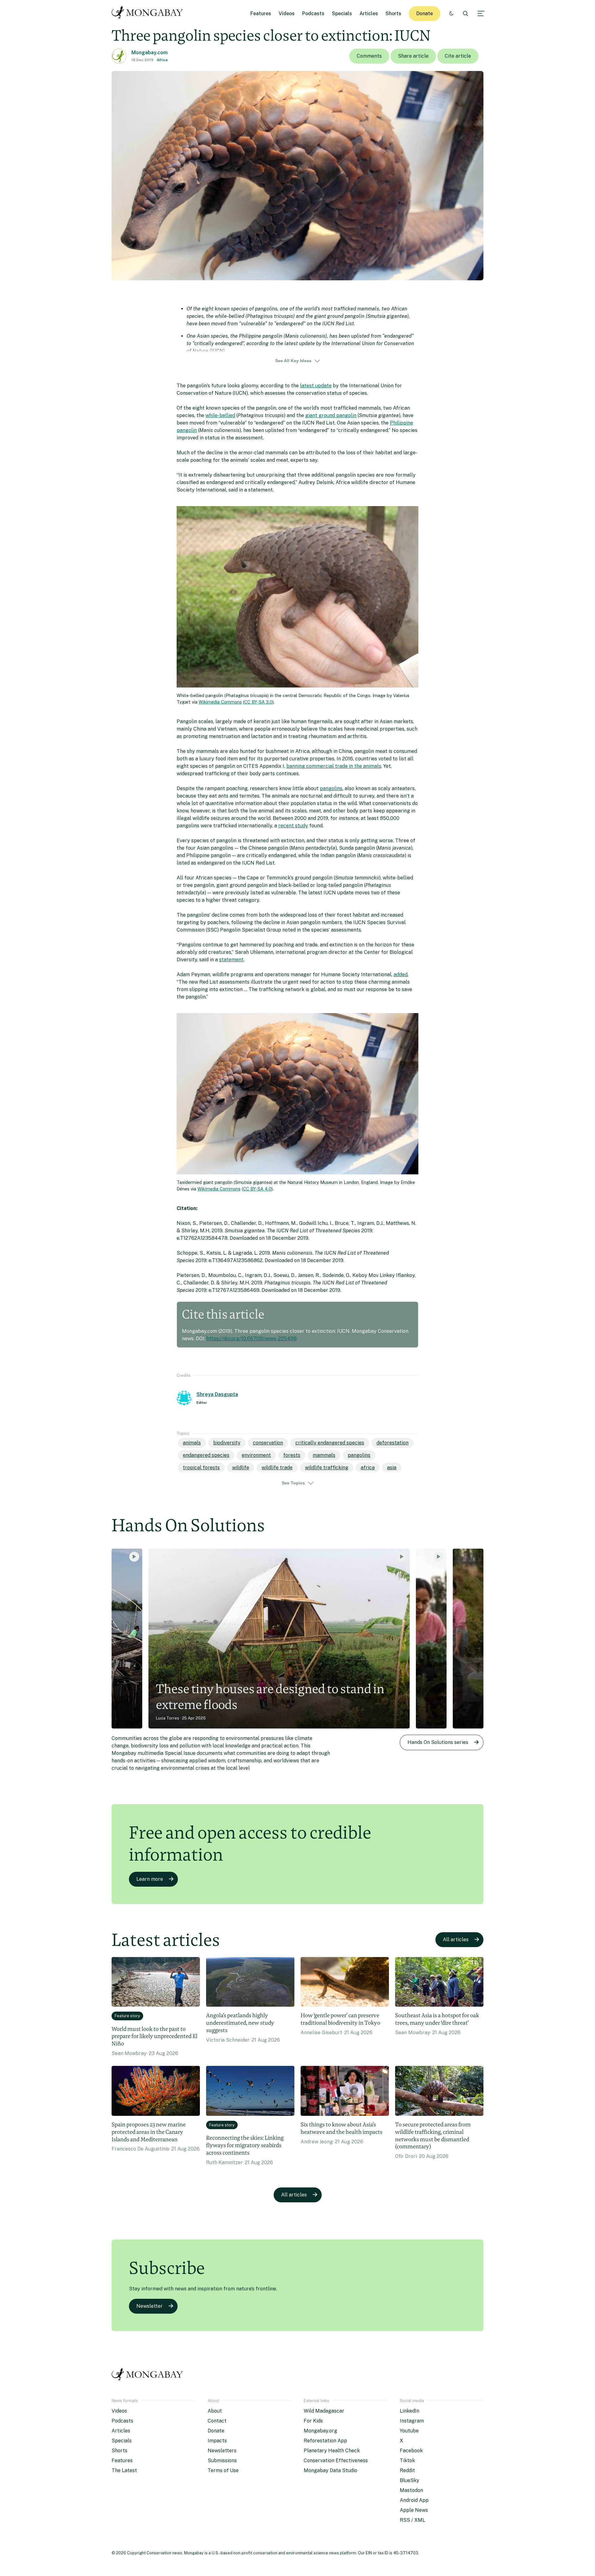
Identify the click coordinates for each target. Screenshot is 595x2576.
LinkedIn (410, 2411)
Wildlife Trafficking (327, 1468)
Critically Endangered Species (330, 1443)
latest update (316, 386)
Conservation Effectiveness (336, 2460)
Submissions (222, 2460)
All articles (456, 1940)
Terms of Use (223, 2470)
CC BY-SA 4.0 (257, 1189)
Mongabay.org (320, 2431)
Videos (287, 13)
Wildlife (241, 1468)
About (215, 2411)
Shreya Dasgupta (217, 1394)
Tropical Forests (201, 1468)
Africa (162, 60)
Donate (425, 13)
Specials (342, 13)
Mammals (324, 1455)
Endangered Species (206, 1455)
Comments (369, 56)
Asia (392, 1468)
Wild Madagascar (324, 2411)
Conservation (268, 1443)
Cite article (458, 56)
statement (231, 960)
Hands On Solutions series (438, 1742)
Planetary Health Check (332, 2451)
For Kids (313, 2421)
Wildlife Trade (277, 1468)
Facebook (411, 2451)
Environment (256, 1455)
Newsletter (150, 2306)
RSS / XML (412, 2520)
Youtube (409, 2431)
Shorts (393, 13)
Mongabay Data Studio (331, 2470)
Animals (192, 1443)
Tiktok (407, 2460)
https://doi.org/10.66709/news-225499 (251, 1339)
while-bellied (220, 415)
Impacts (217, 2441)
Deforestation (392, 1443)
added (401, 974)
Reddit (407, 2470)
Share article (413, 56)
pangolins (331, 788)
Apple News (414, 2510)
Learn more (150, 1879)
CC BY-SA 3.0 (258, 702)
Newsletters (222, 2451)
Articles (369, 13)
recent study (293, 826)
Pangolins (359, 1455)
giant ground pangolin (331, 415)
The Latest (124, 2470)
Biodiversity (227, 1443)
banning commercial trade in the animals (334, 766)
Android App (414, 2500)
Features (261, 13)
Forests (292, 1455)
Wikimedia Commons (220, 702)
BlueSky (410, 2480)
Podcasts (313, 13)
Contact (217, 2421)
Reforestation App (325, 2441)
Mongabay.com (150, 53)
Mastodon (411, 2490)
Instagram (412, 2421)
